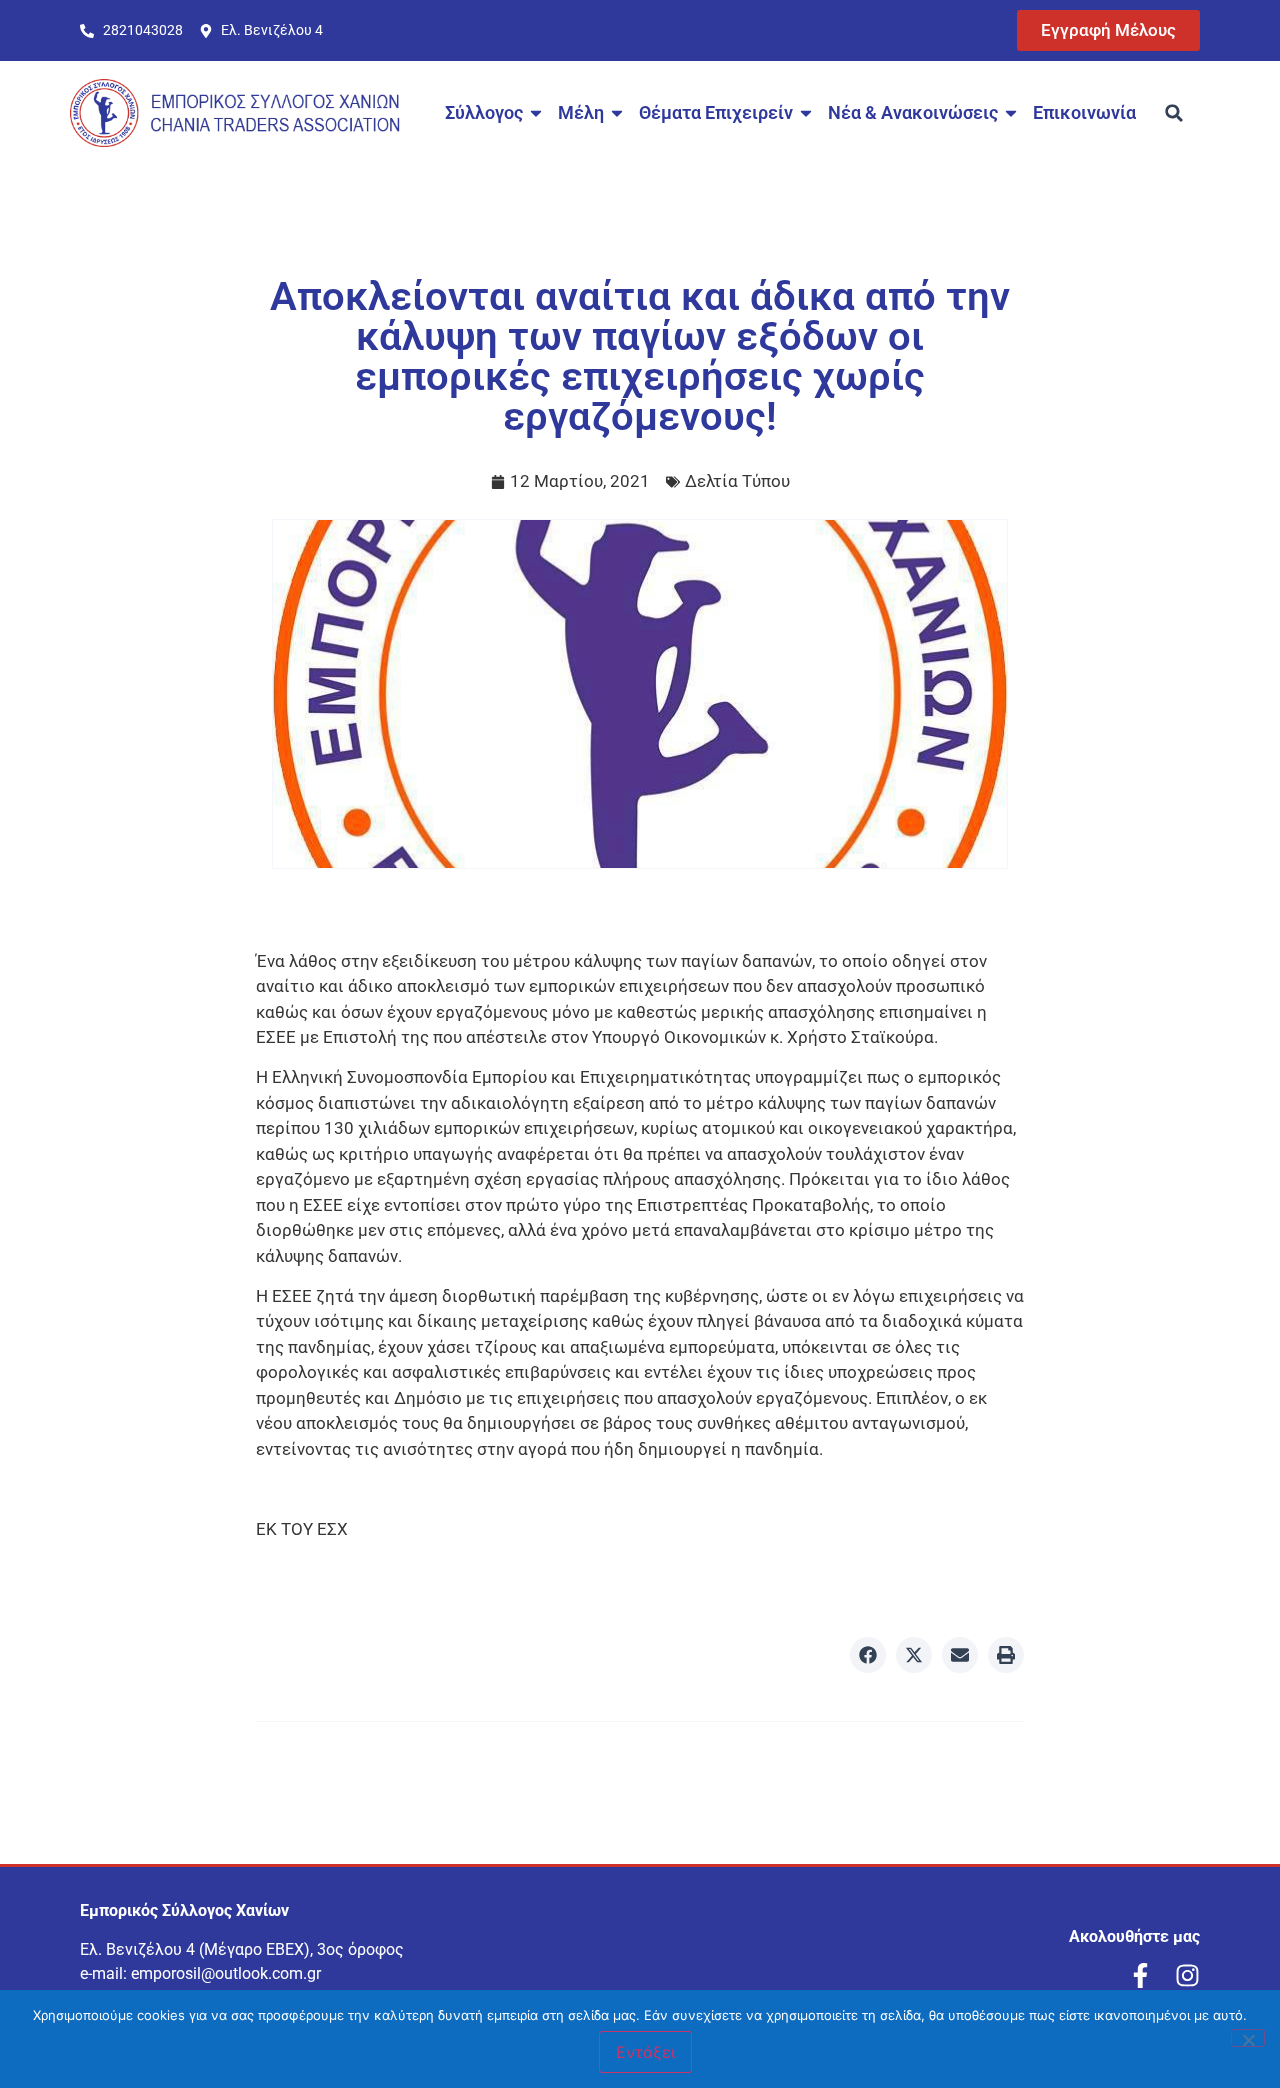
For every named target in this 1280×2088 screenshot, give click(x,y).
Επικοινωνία (1084, 112)
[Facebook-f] (1140, 1975)
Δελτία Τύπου (737, 481)
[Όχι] (1248, 2038)
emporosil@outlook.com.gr (226, 1973)
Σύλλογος (484, 112)
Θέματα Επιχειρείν (716, 112)
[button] (1174, 113)
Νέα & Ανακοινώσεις (913, 112)
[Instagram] (1187, 1975)
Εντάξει (645, 2052)
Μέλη (581, 112)
